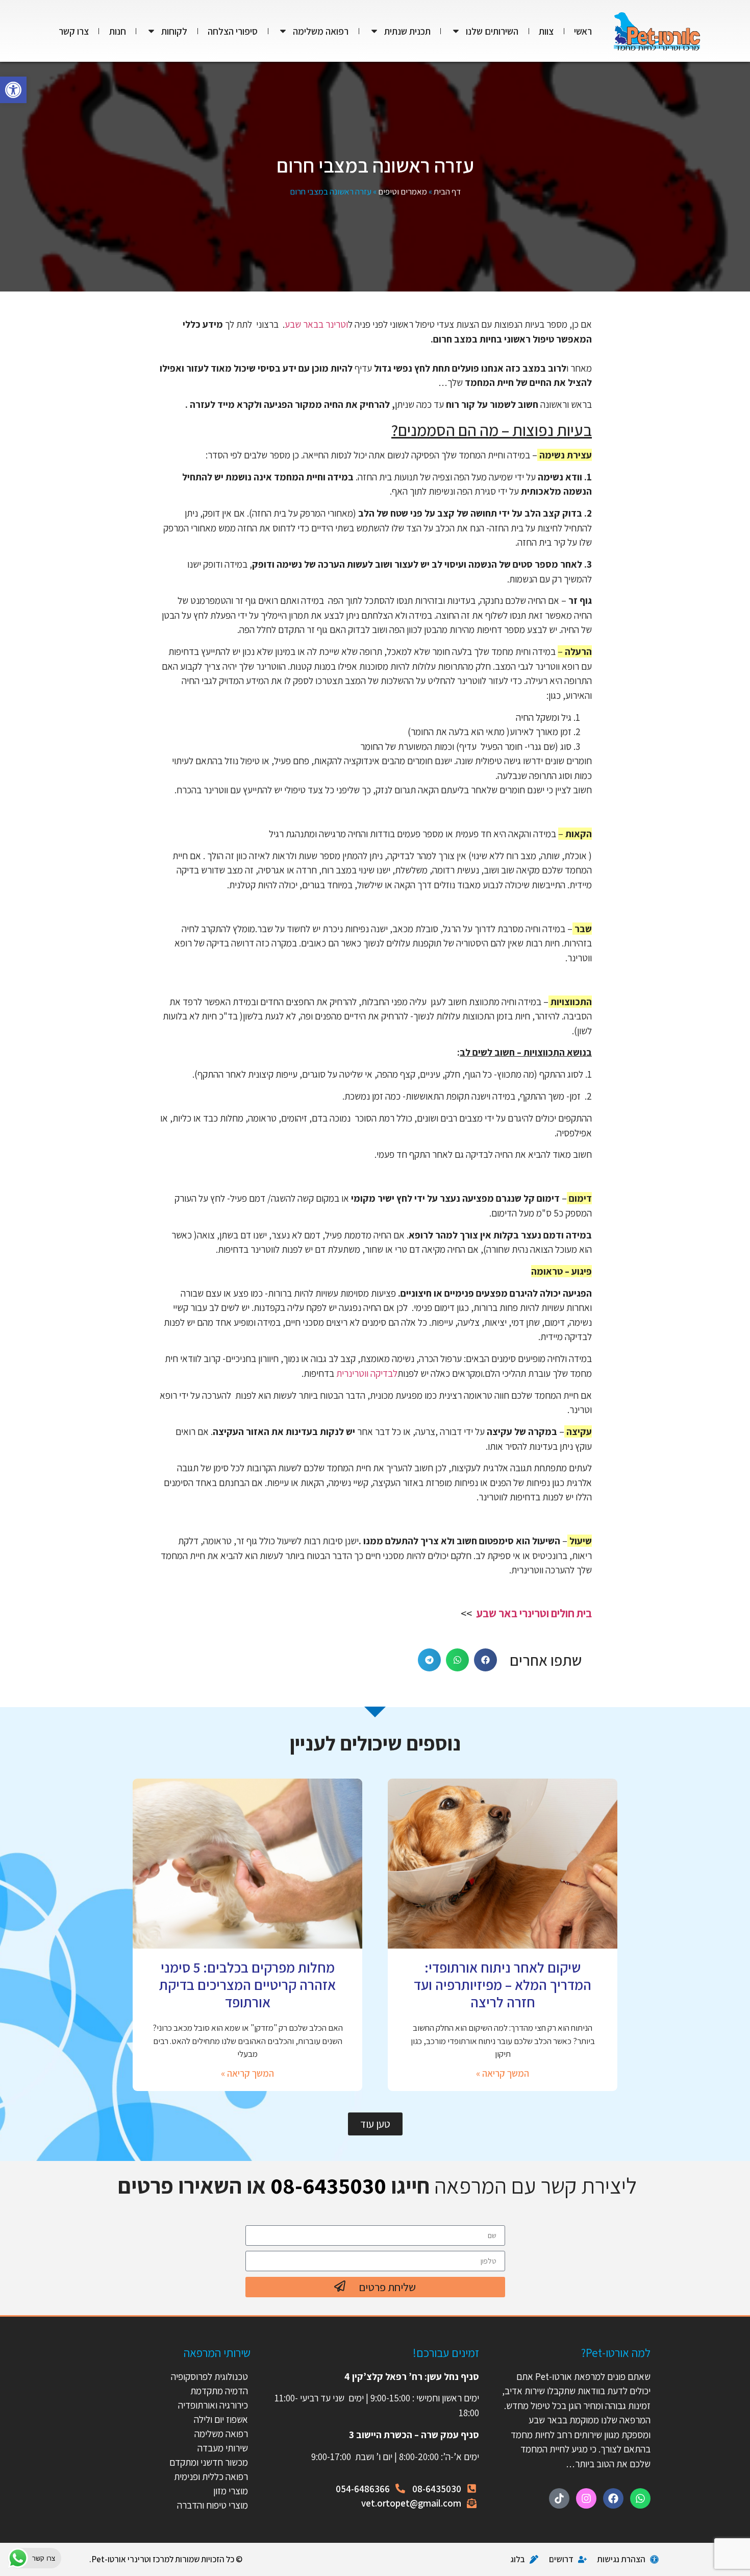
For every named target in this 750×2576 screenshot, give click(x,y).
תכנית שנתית (407, 31)
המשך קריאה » (503, 2073)
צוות (546, 31)
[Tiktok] (559, 2498)
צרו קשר (74, 31)
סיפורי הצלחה (233, 31)
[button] (13, 90)
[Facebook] (613, 2498)
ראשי (583, 31)
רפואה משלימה (321, 31)
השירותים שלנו (492, 31)
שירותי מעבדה (223, 2448)
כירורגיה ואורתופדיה (213, 2405)
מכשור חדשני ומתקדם (209, 2462)
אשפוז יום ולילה (220, 2419)
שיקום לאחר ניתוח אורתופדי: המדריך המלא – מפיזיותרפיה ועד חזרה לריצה (503, 1984)
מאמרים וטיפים (403, 191)
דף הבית (447, 191)
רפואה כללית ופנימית (211, 2476)
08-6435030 (328, 2185)
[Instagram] (586, 2498)
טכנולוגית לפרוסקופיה (209, 2376)
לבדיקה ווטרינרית (367, 1373)
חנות (118, 31)
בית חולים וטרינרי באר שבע (534, 1613)
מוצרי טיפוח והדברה (212, 2505)
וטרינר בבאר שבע (316, 324)
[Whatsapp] (640, 2498)
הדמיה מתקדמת (219, 2391)
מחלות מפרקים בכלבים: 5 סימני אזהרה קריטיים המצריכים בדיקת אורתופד (247, 1984)
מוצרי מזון (231, 2491)
